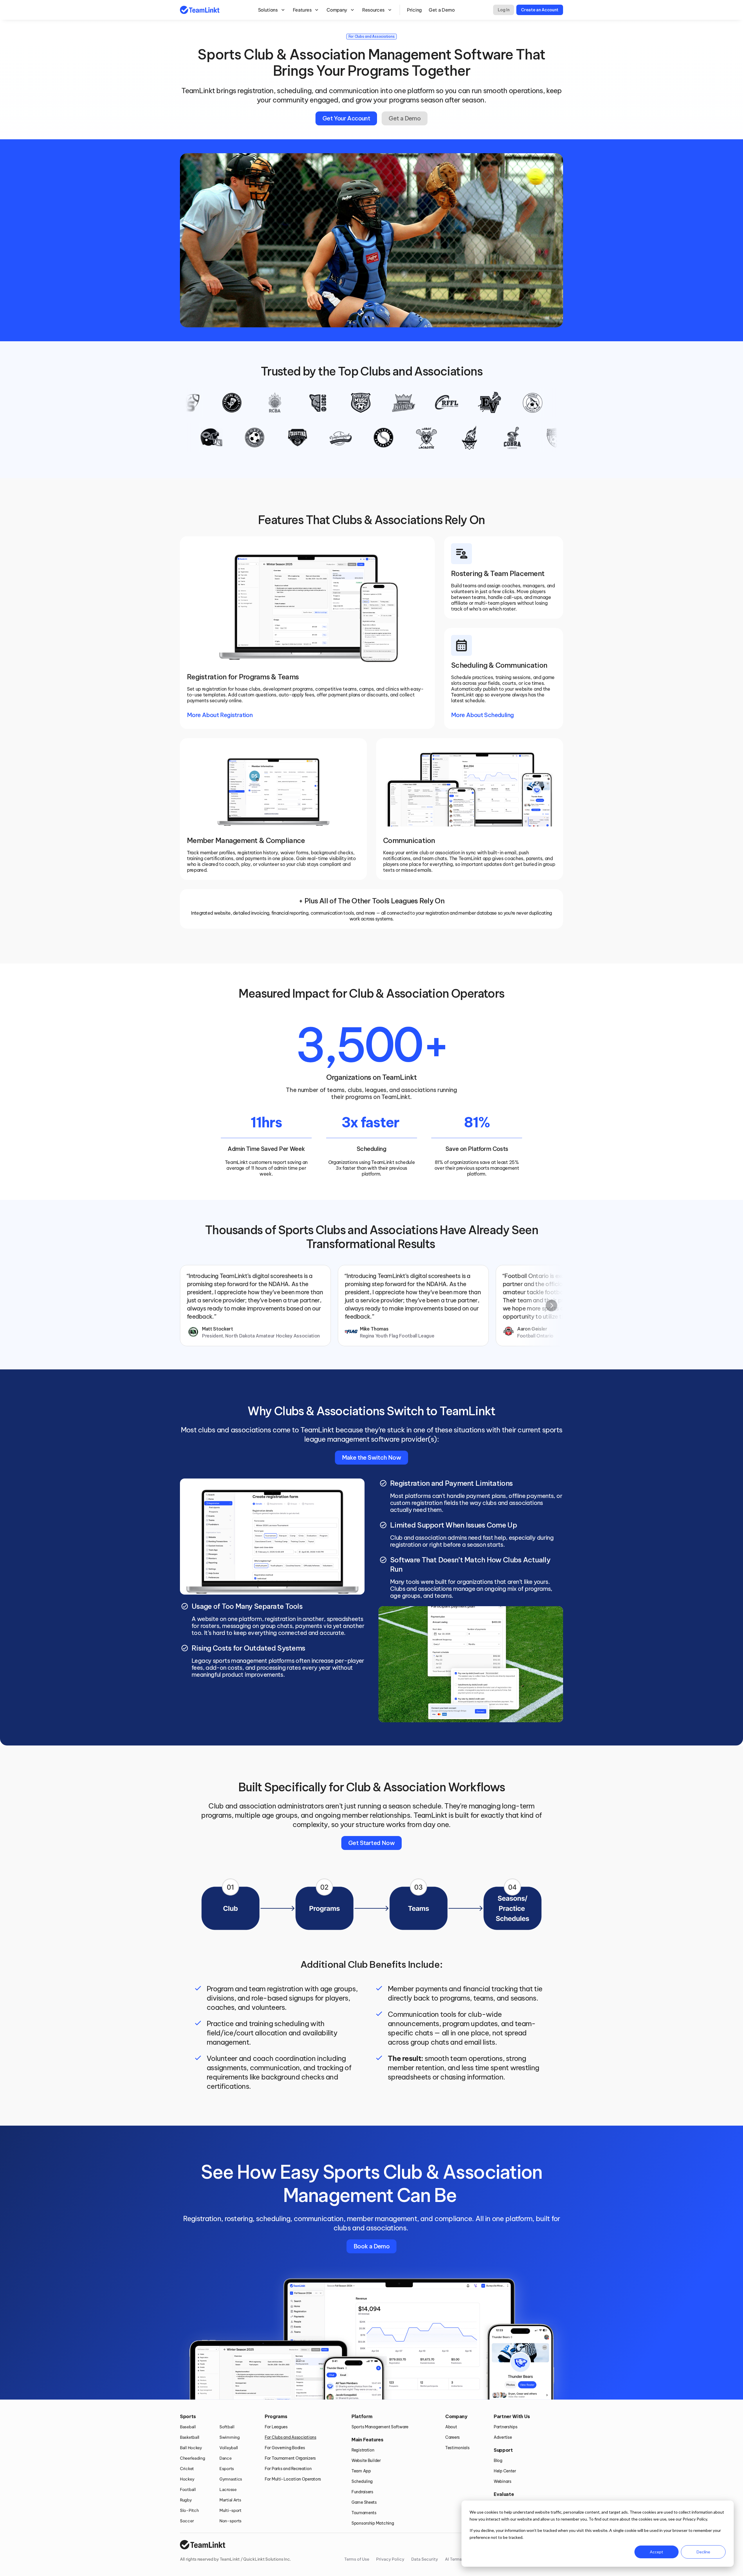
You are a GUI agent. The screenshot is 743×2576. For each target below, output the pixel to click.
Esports (227, 2469)
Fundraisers (362, 2492)
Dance (226, 2458)
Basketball (190, 2437)
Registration (363, 2450)
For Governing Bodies (285, 2448)
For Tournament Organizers (290, 2458)
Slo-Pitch (189, 2510)
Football (188, 2490)
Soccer (187, 2521)
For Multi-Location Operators (293, 2479)
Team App (361, 2471)
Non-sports (230, 2521)
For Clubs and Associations (291, 2437)
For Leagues (276, 2427)
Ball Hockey (191, 2448)
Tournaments (364, 2513)
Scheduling (362, 2481)
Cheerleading (193, 2458)
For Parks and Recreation (288, 2469)
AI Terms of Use (460, 2559)
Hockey (187, 2479)
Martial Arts (230, 2500)
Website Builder (366, 2461)
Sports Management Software (380, 2427)
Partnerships (506, 2427)
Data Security (425, 2559)
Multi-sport (230, 2510)
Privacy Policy (390, 2559)
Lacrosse (228, 2490)
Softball (227, 2427)
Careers (452, 2437)
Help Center (505, 2471)
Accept (657, 2552)
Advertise (503, 2437)
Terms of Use (357, 2559)
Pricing (414, 10)
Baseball (188, 2427)
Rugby (186, 2500)
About (451, 2427)
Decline (703, 2552)
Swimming (230, 2437)
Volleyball (229, 2448)
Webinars (503, 2481)
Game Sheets (364, 2502)
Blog (498, 2461)
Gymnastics (231, 2479)
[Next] (551, 1306)
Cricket (187, 2469)
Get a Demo (442, 10)
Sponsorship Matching (373, 2523)
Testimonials (457, 2448)
